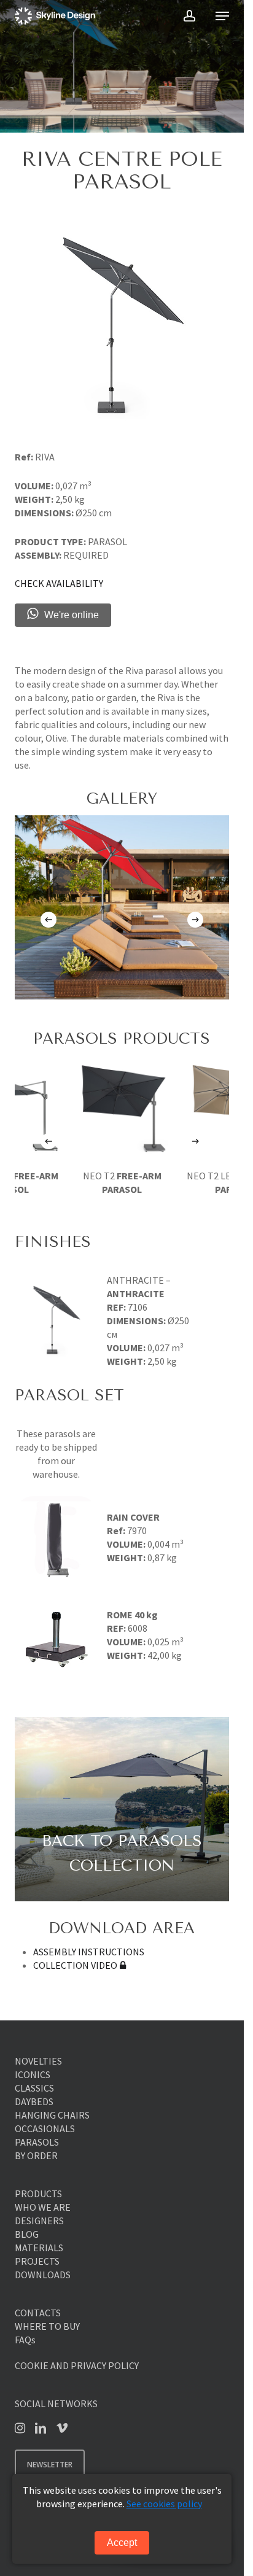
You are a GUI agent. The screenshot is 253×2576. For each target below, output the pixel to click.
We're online (72, 615)
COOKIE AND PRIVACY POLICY (77, 2365)
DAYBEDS (34, 2101)
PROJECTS (37, 2261)
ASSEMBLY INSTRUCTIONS (89, 1952)
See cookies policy (164, 2504)
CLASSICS (34, 2088)
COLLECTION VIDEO (75, 1965)
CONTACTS (38, 2313)
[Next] (195, 920)
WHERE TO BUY (47, 2326)
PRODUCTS (38, 2194)
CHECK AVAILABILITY (59, 583)
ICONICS (33, 2074)
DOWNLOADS (43, 2275)
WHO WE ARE (43, 2207)
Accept (122, 2543)
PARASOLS (37, 2142)
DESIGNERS (39, 2221)
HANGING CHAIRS (52, 2115)
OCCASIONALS (45, 2128)
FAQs (25, 2340)
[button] (222, 16)
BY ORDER (36, 2155)
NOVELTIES (38, 2061)
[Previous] (49, 920)
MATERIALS (39, 2248)
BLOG (27, 2234)
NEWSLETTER (50, 2465)
